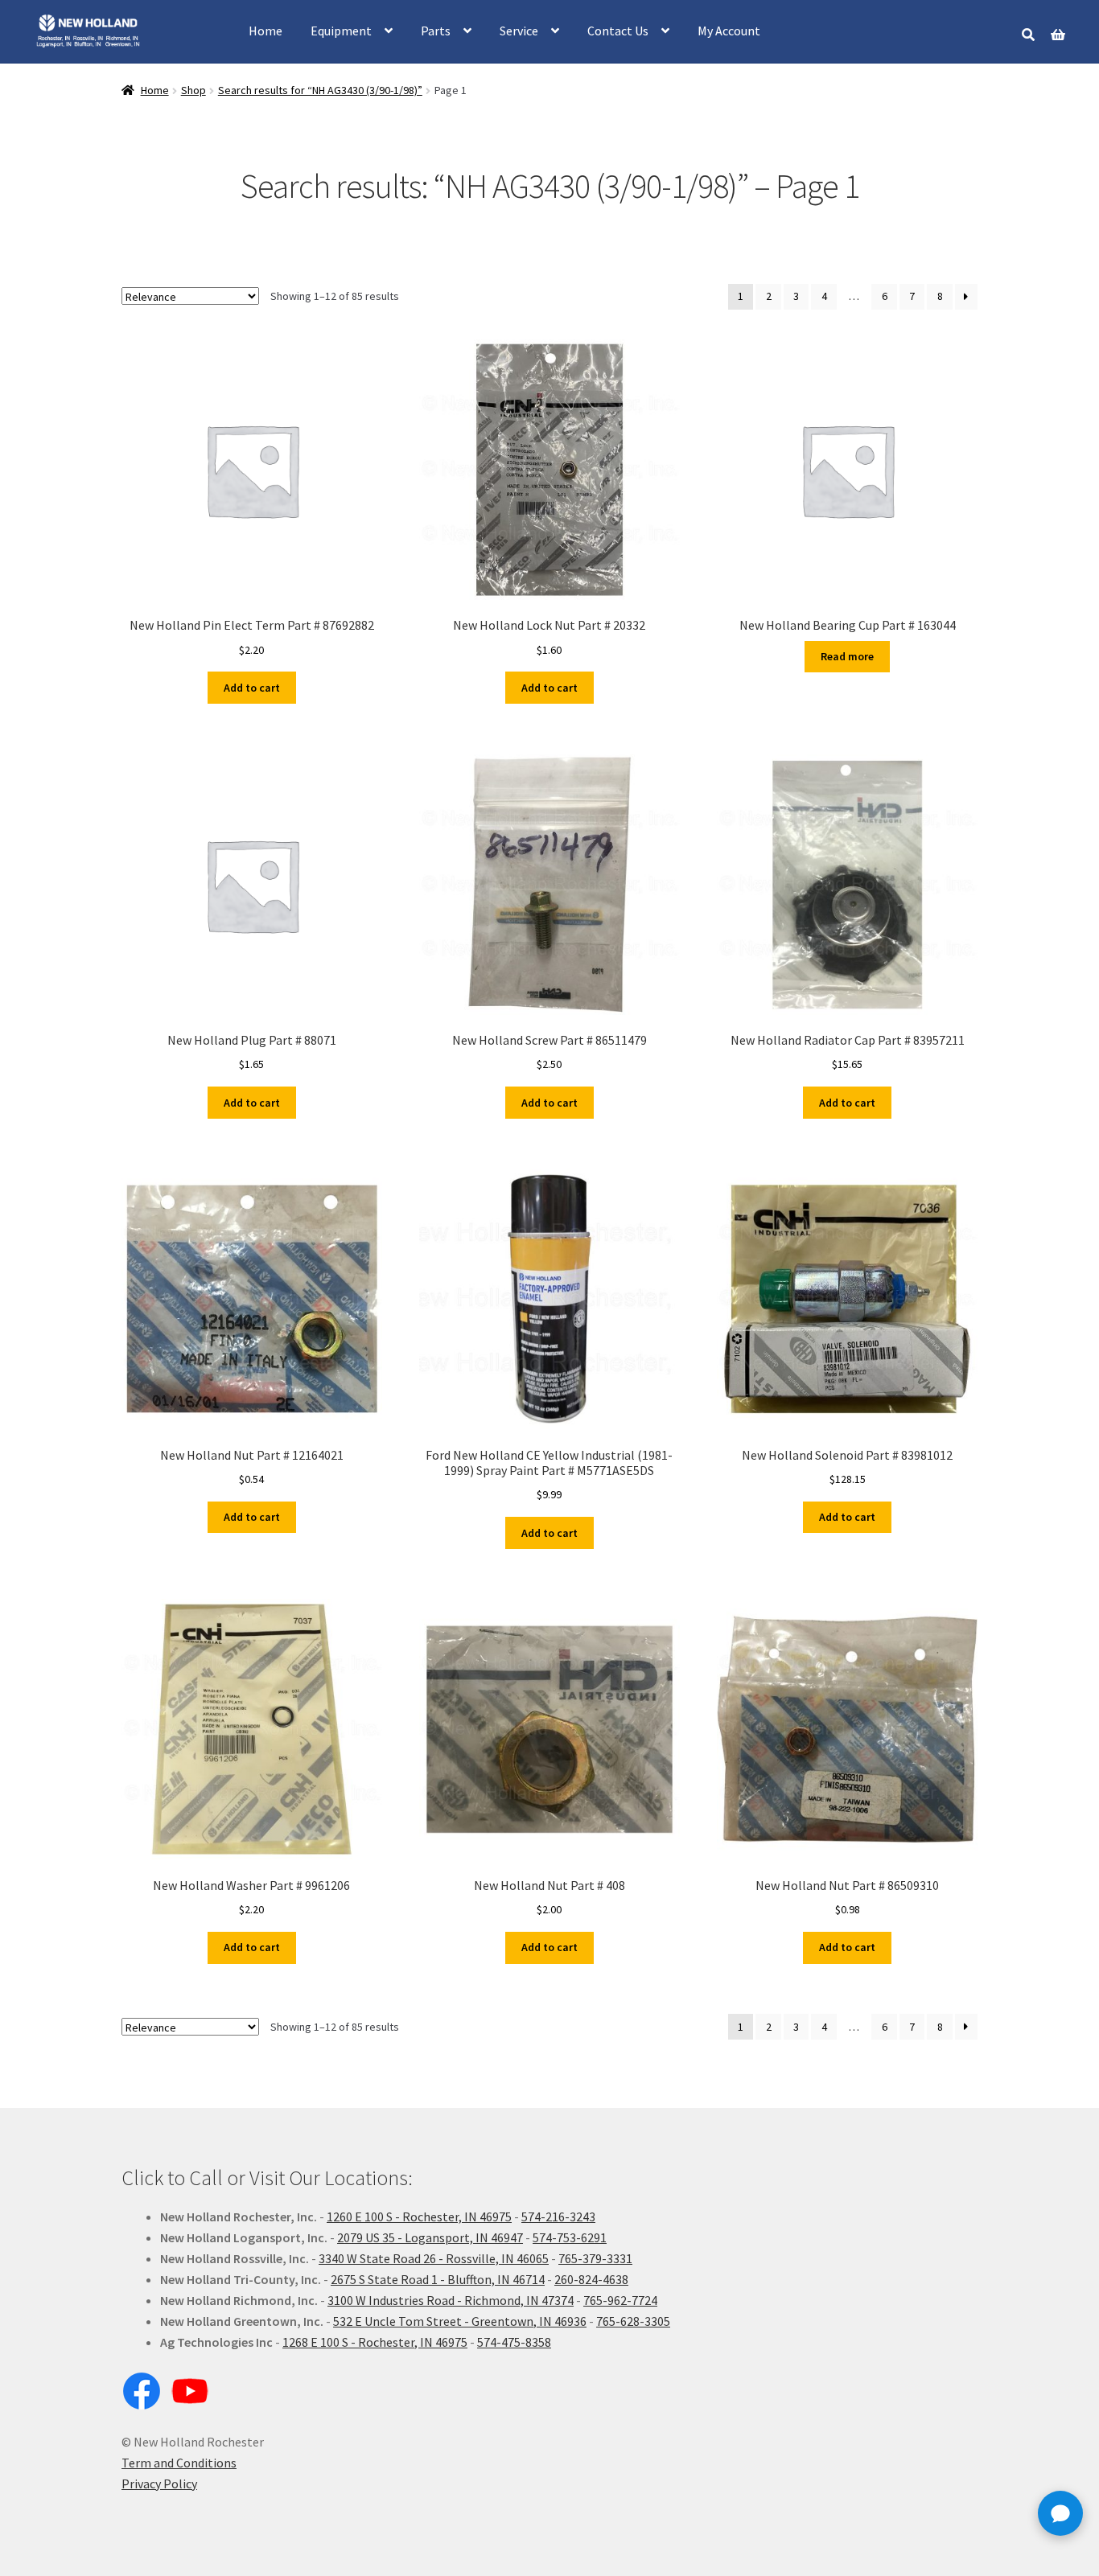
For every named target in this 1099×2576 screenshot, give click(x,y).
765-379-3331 (595, 2258)
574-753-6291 (570, 2237)
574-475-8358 (514, 2342)
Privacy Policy (159, 2484)
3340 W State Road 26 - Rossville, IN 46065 (434, 2258)
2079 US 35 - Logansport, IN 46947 (430, 2237)
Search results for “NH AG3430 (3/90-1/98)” (320, 90)
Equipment (341, 31)
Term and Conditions (179, 2463)
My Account (729, 31)
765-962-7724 (620, 2300)
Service (519, 31)
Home (265, 31)
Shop (193, 90)
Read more (847, 656)
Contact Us (618, 31)
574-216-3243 (558, 2217)
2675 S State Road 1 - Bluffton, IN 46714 (438, 2279)
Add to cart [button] (252, 688)
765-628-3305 (633, 2321)
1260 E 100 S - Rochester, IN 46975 (419, 2217)
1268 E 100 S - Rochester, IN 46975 (375, 2342)
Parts (436, 31)
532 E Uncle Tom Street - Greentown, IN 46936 (460, 2321)
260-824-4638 (591, 2279)
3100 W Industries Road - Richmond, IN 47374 (451, 2300)
